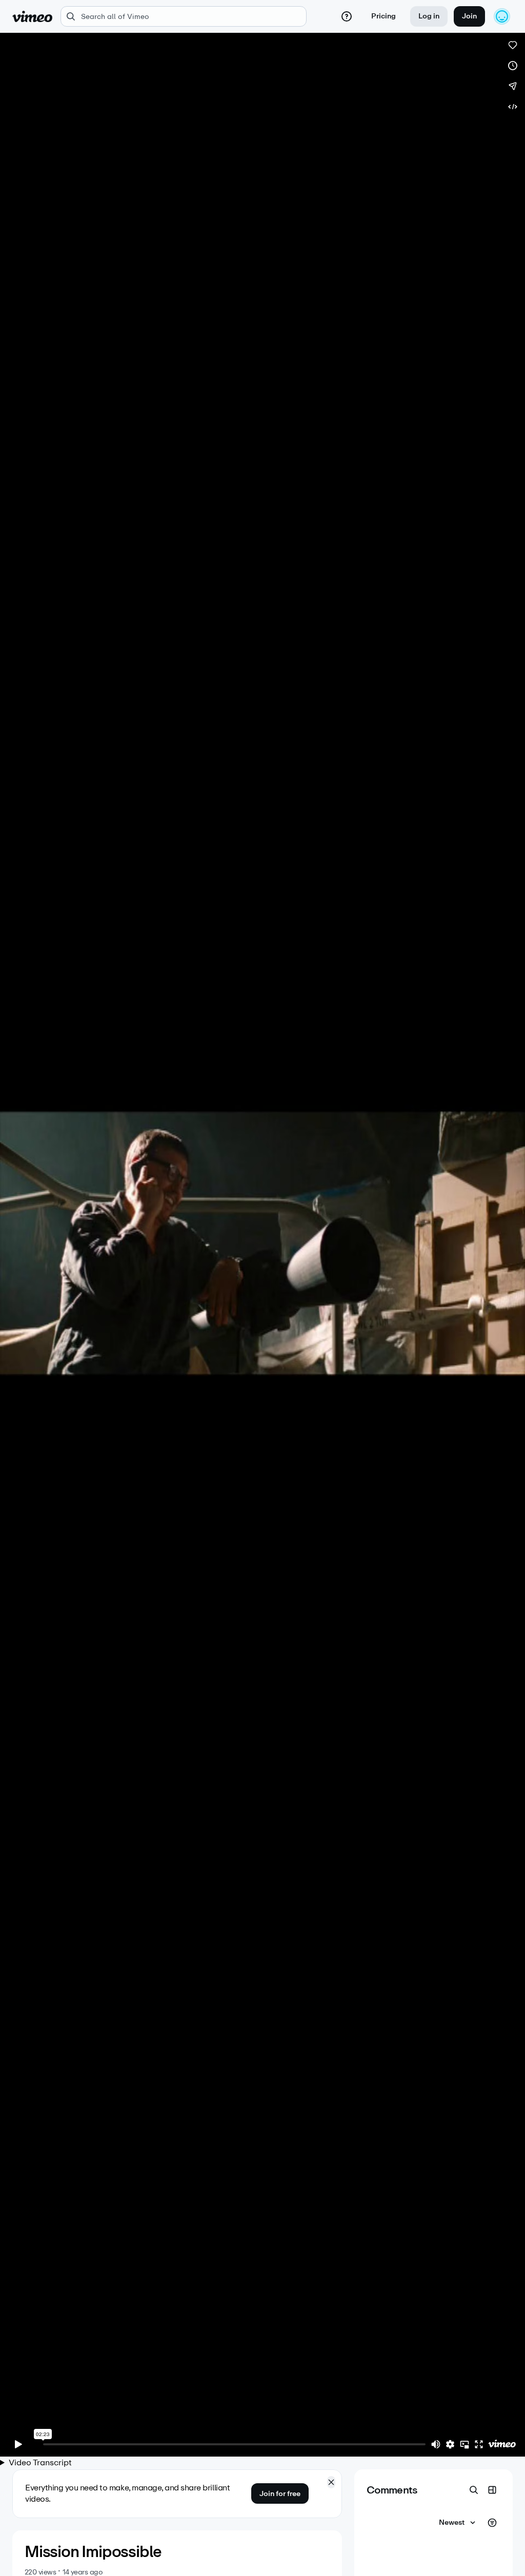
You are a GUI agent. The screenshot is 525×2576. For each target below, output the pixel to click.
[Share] (513, 86)
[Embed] (513, 107)
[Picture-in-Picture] (465, 2444)
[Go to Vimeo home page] (32, 16)
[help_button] (347, 16)
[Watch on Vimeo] (502, 2444)
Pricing (383, 16)
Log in (429, 16)
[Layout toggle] (492, 2490)
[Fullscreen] (479, 2444)
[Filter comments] (492, 2523)
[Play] (18, 2444)
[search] (184, 16)
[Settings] (450, 2444)
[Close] (331, 2482)
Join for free (280, 2494)
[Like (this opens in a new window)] (513, 45)
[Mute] (436, 2444)
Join (469, 16)
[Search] (474, 2490)
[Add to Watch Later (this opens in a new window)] (513, 66)
